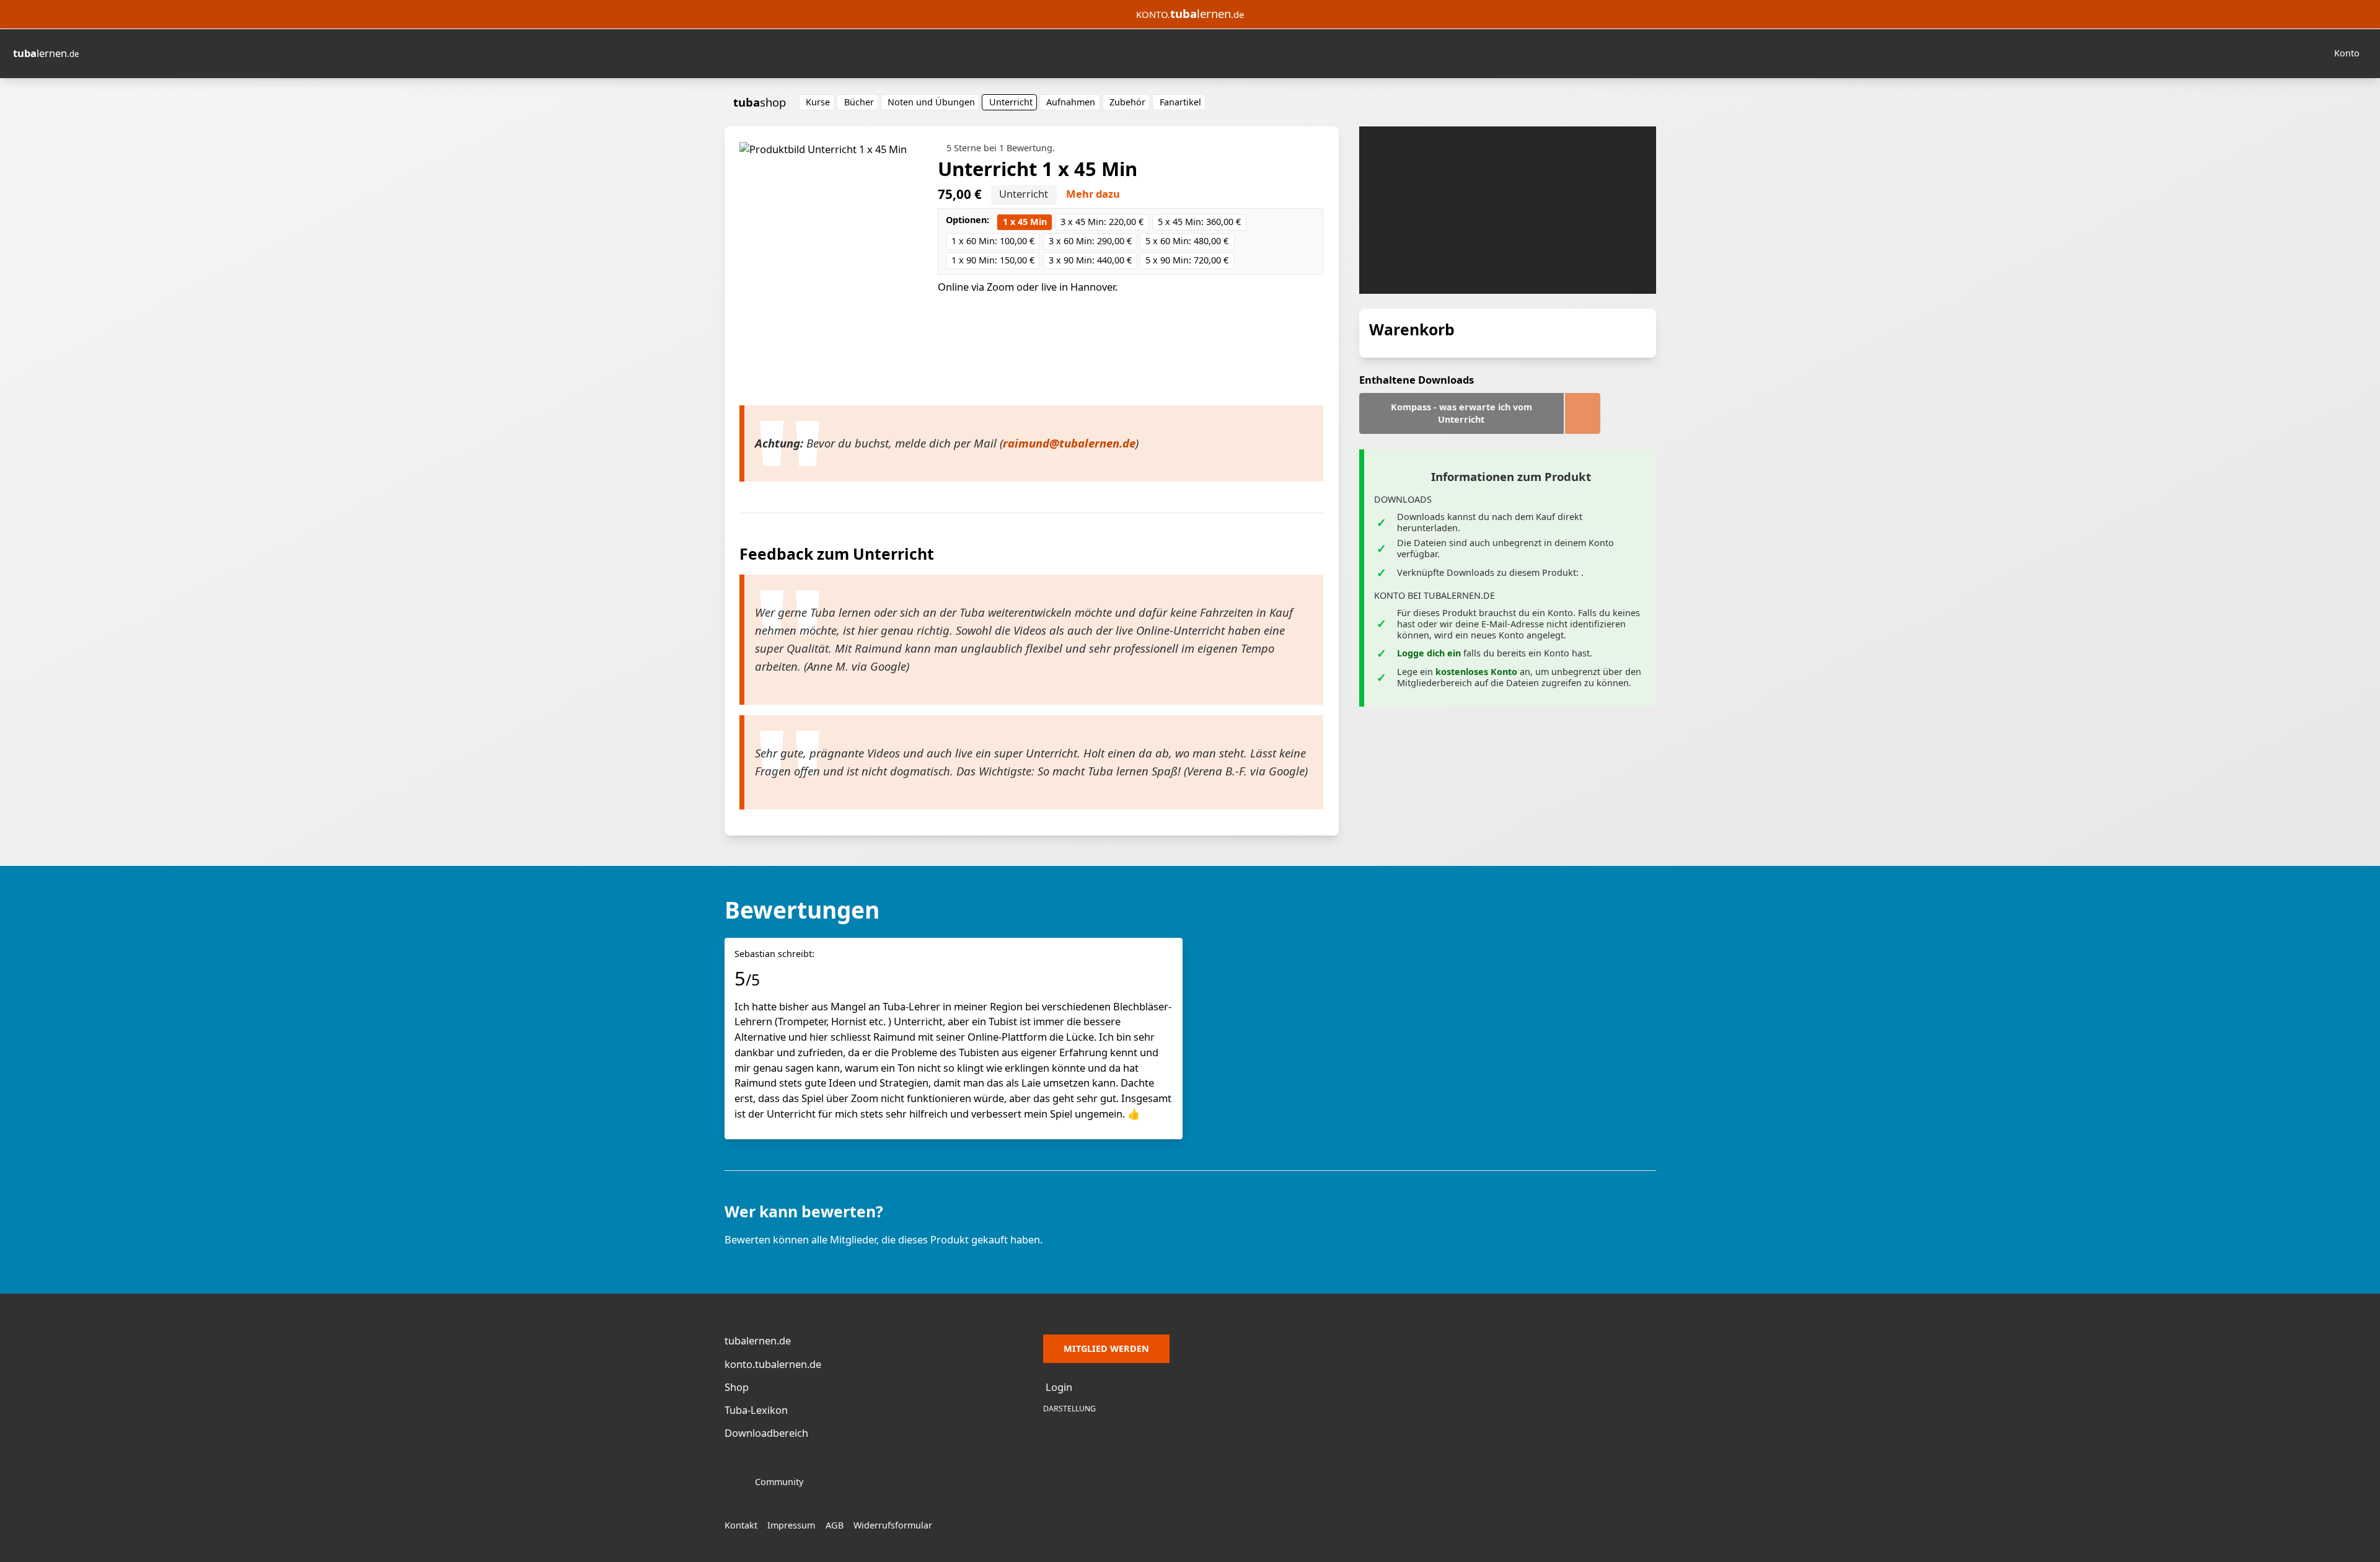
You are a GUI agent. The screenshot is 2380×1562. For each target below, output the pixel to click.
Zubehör (1127, 102)
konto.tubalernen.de (773, 1364)
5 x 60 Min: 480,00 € (1187, 241)
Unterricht (1011, 102)
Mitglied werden (1106, 1348)
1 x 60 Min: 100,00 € (993, 241)
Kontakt (741, 1525)
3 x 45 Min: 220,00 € (1102, 222)
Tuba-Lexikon (756, 1410)
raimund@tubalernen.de (1069, 443)
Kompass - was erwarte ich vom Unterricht (1461, 413)
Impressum (791, 1525)
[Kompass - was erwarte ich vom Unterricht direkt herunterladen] (1583, 413)
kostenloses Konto (1476, 672)
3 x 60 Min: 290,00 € (1090, 241)
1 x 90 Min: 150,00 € (993, 260)
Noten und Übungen (931, 102)
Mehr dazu (1093, 194)
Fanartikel (1180, 102)
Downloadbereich (766, 1433)
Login (1059, 1387)
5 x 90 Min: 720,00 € (1187, 260)
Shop (737, 1387)
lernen (46, 53)
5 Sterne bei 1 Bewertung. (1001, 148)
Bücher (859, 102)
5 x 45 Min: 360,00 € (1199, 222)
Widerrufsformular (893, 1525)
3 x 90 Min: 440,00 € (1090, 260)
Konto (2347, 53)
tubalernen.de (758, 1340)
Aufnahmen (1071, 102)
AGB (835, 1525)
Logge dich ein (1429, 653)
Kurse (818, 102)
